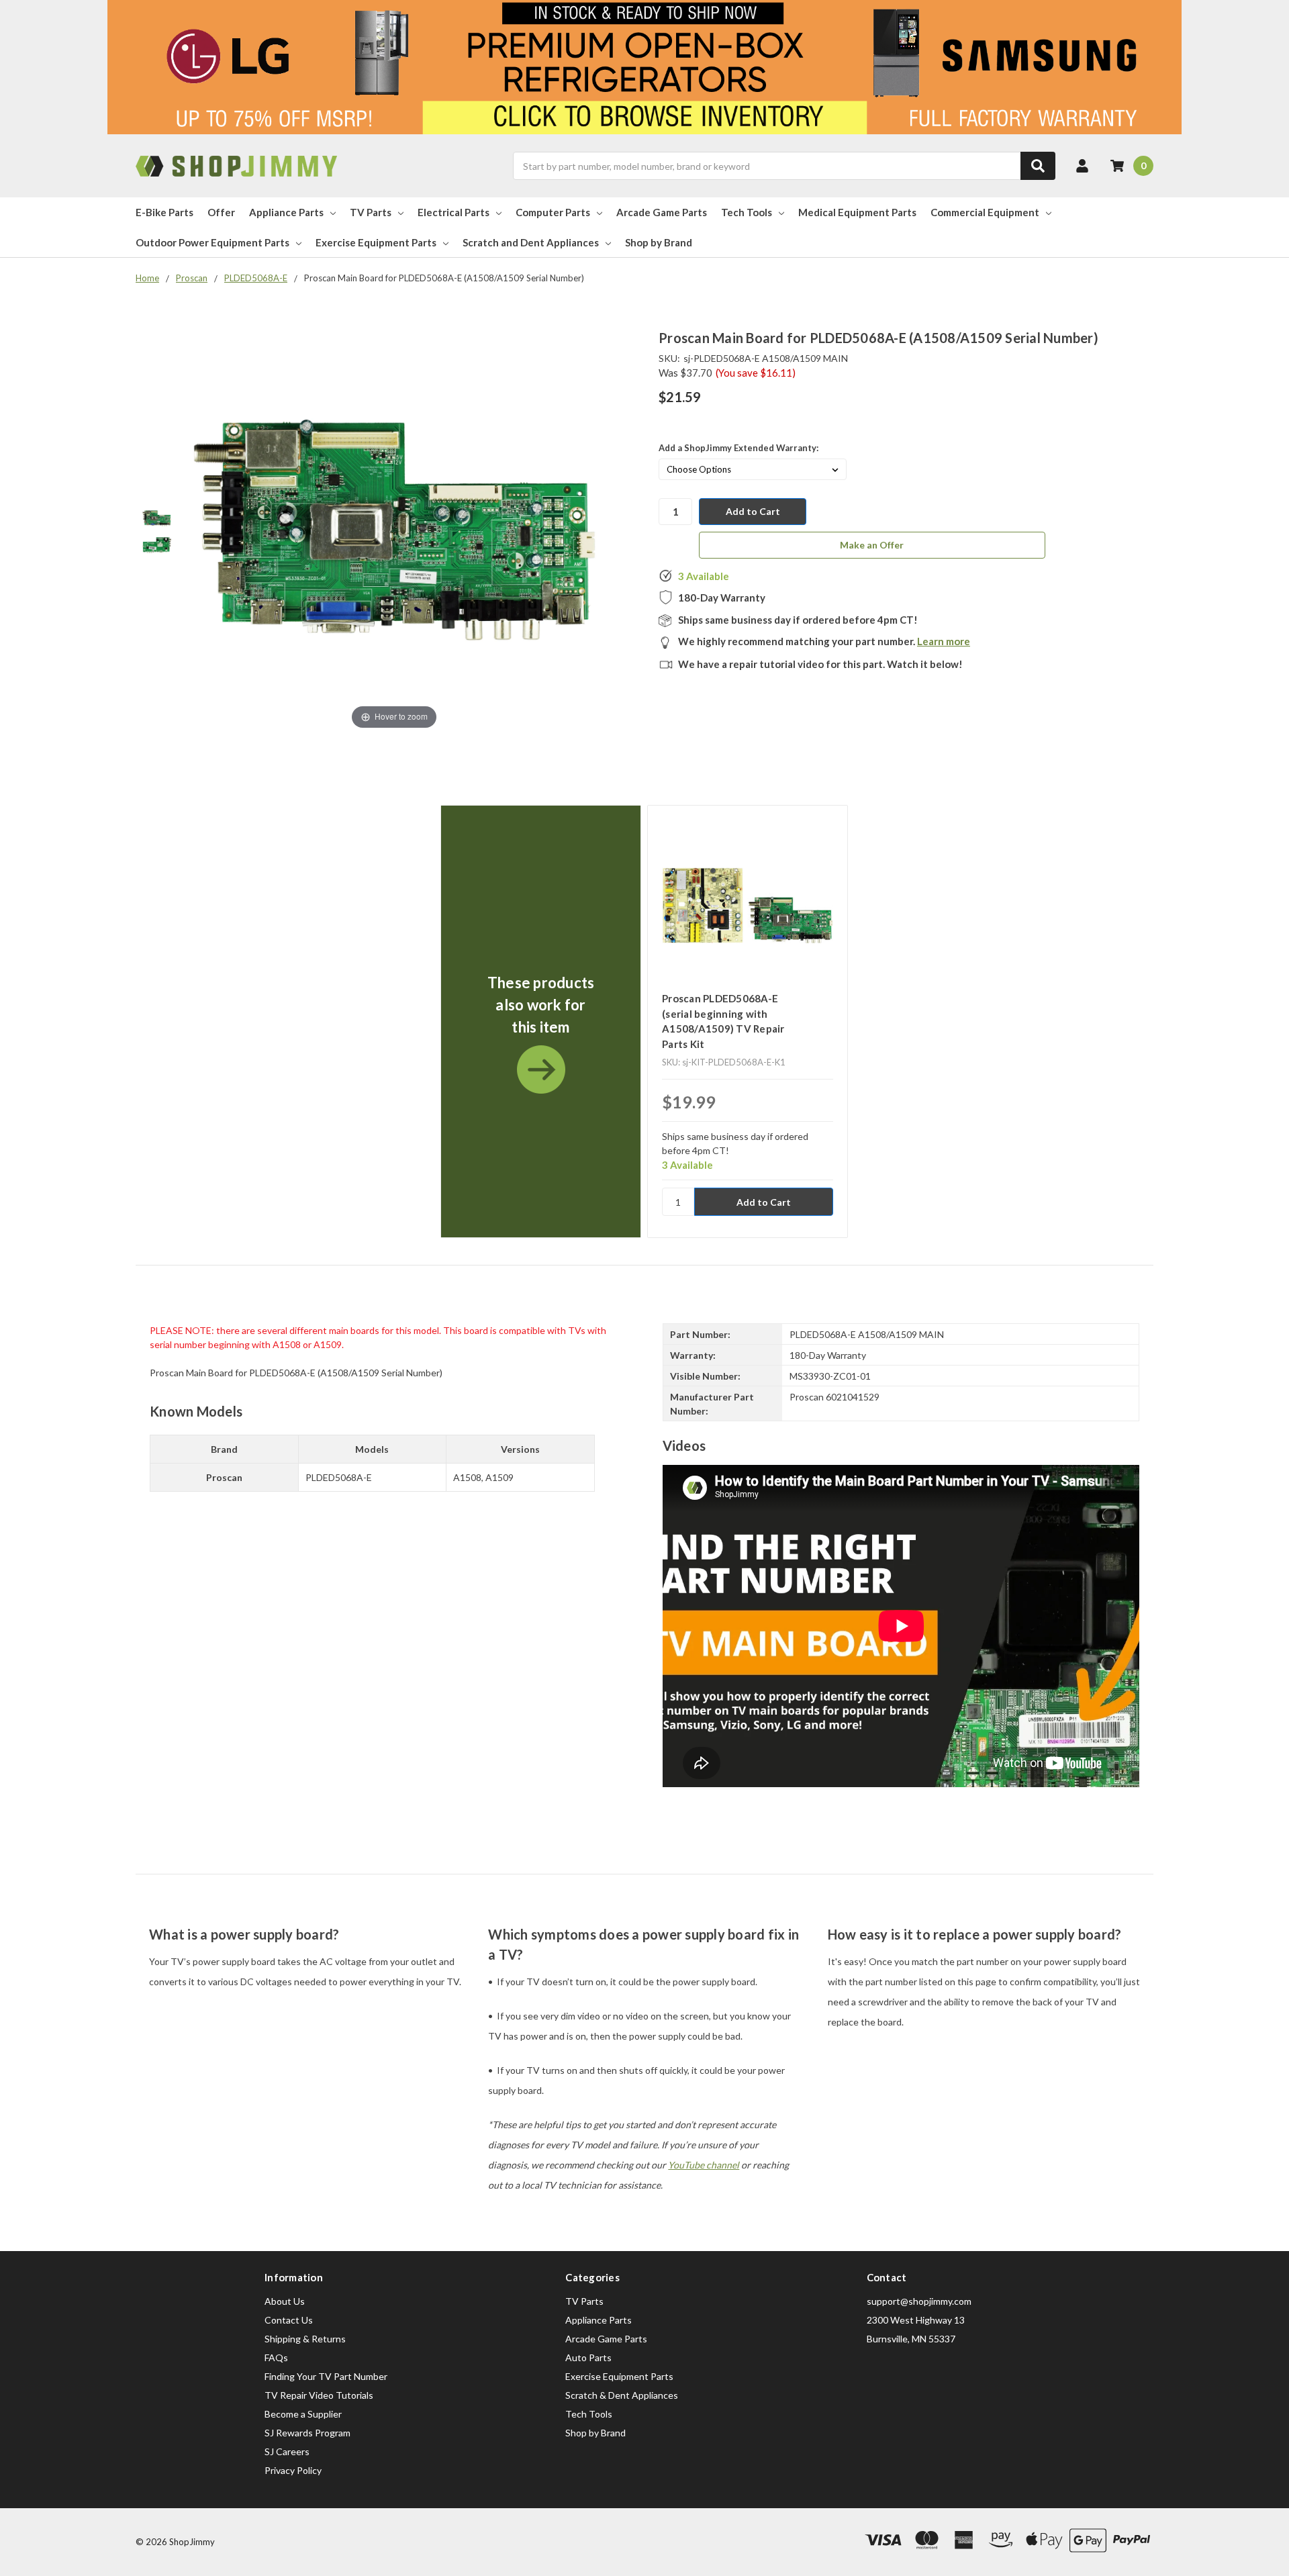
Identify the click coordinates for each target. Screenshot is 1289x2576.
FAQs (276, 2357)
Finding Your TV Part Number (326, 2376)
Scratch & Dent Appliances (622, 2395)
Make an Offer (872, 545)
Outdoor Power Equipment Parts (212, 242)
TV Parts (371, 212)
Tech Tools (747, 212)
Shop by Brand (659, 242)
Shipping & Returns (305, 2339)
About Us (285, 2301)
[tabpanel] (540, 1021)
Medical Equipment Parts (857, 212)
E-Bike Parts (164, 212)
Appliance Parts (286, 212)
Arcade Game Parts (662, 212)
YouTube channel (704, 2165)
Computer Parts (553, 212)
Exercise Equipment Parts (376, 242)
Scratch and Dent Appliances (531, 242)
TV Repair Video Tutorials (319, 2395)
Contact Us (289, 2320)
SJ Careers (287, 2451)
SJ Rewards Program (307, 2433)
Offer (221, 212)
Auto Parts (588, 2357)
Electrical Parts (453, 212)
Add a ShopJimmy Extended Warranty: (738, 448)
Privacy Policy (293, 2470)
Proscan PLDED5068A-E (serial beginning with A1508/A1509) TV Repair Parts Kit (723, 1021)
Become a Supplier (303, 2414)
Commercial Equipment (985, 212)
